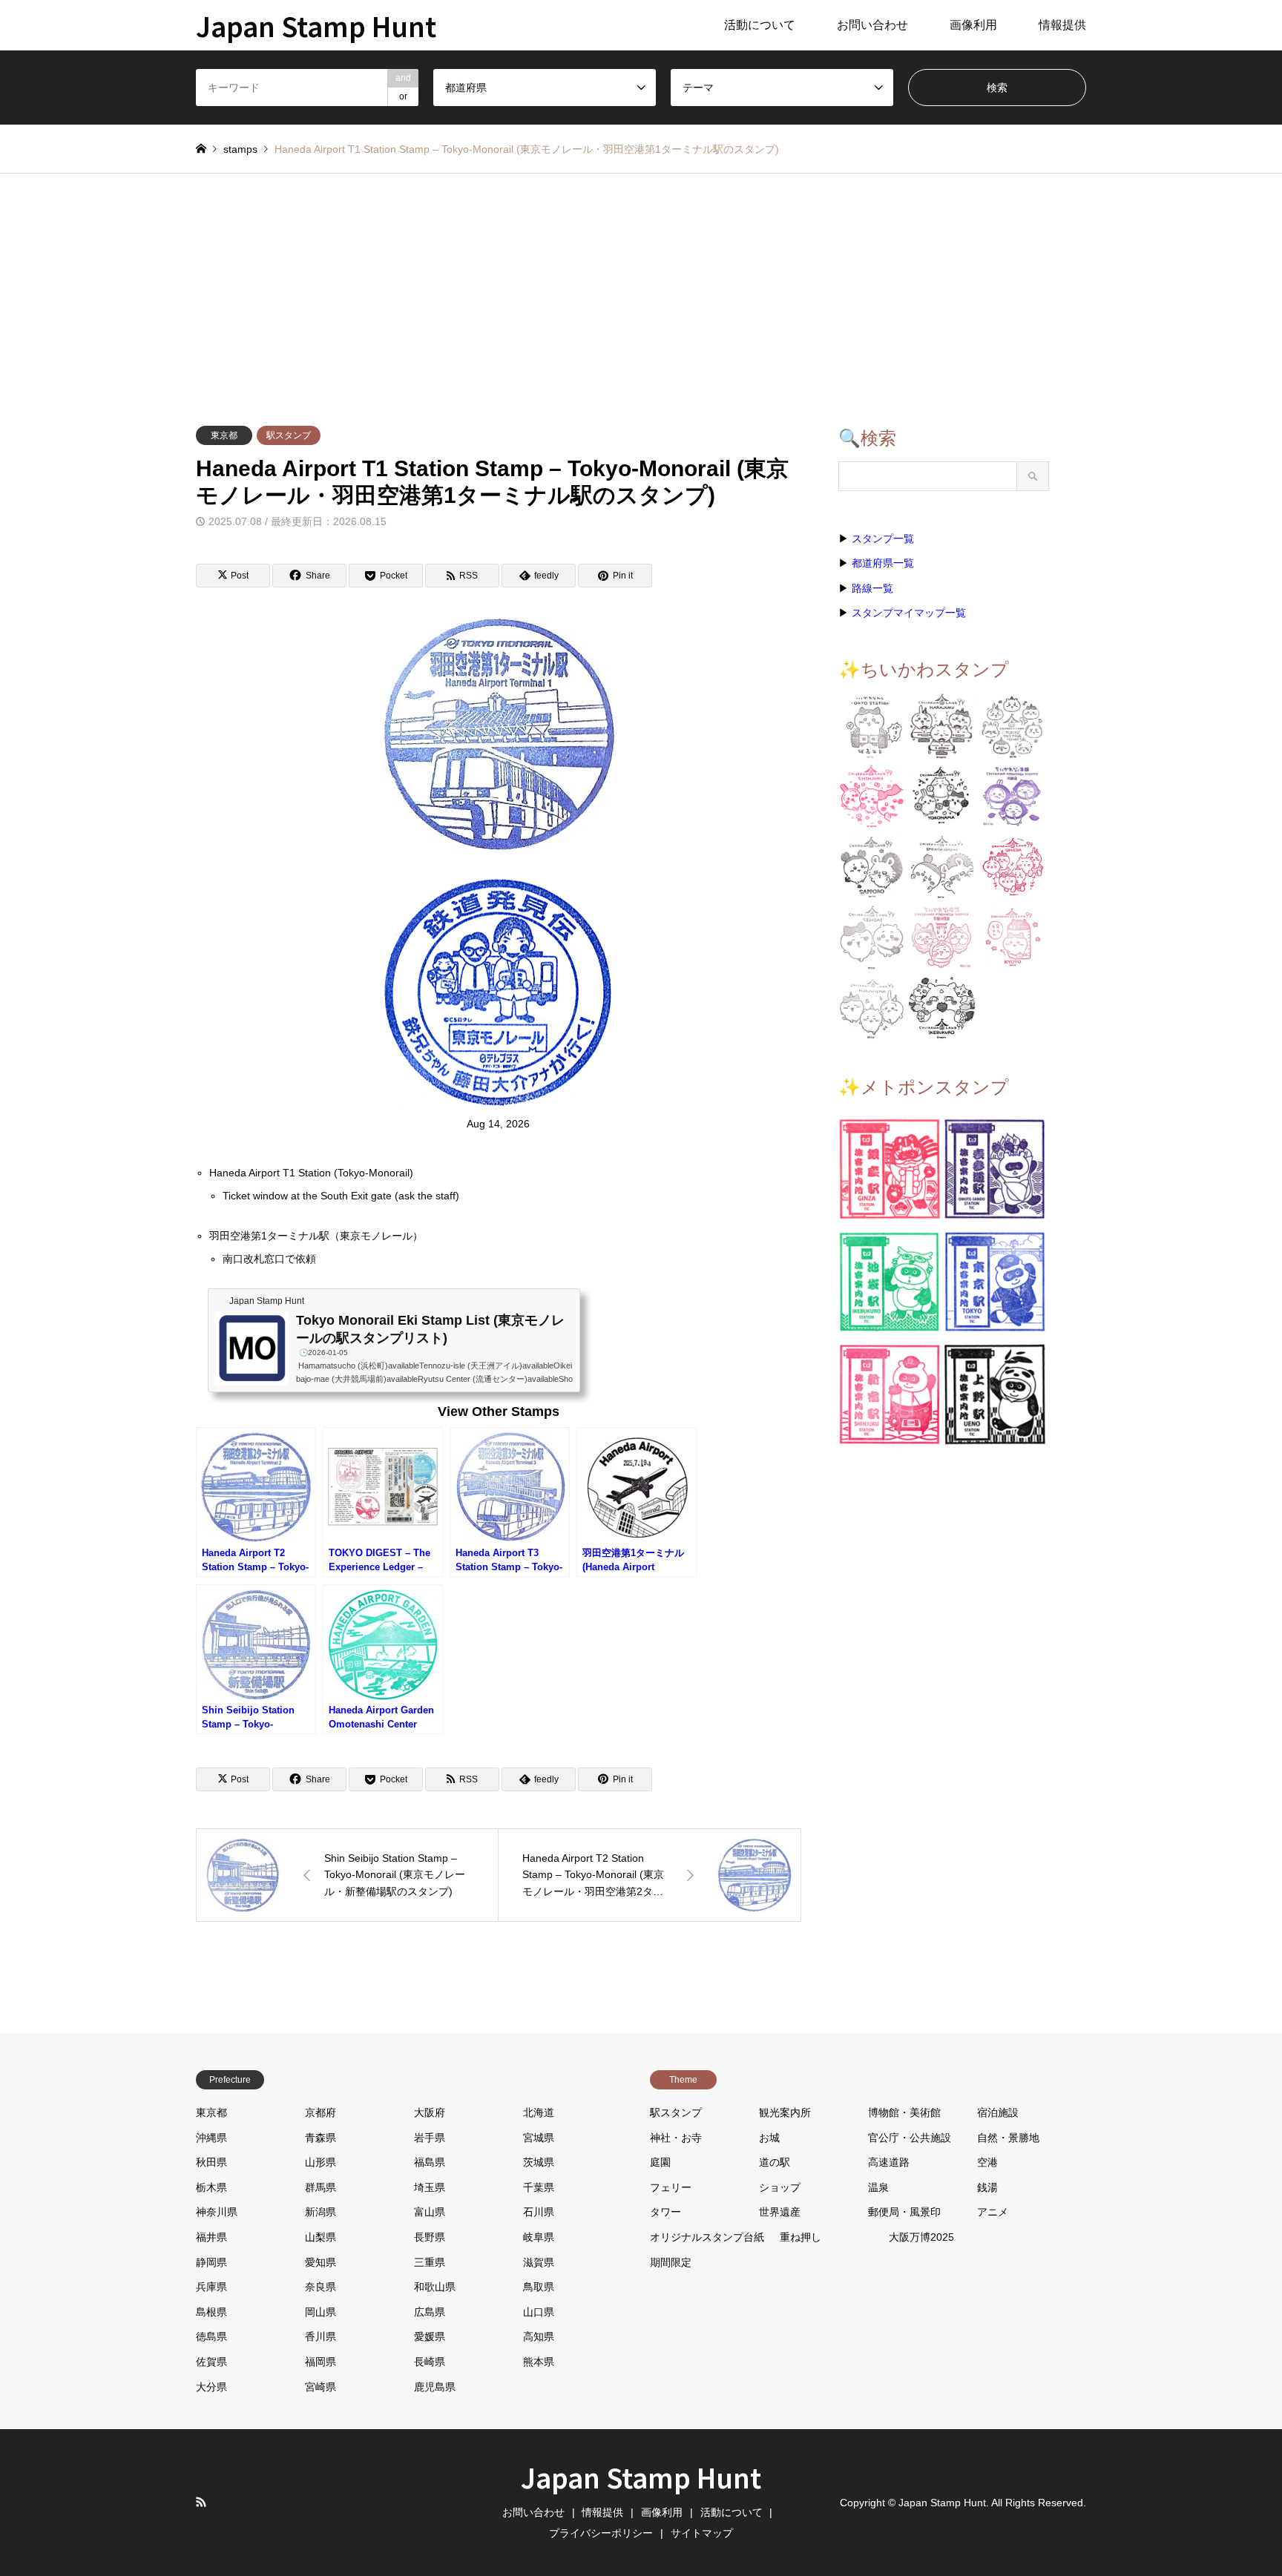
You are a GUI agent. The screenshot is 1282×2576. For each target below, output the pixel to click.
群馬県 (320, 2187)
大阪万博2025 (921, 2237)
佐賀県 (211, 2362)
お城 (769, 2138)
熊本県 (539, 2362)
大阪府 (430, 2112)
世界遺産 (780, 2212)
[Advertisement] (641, 285)
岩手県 (430, 2138)
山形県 (320, 2162)
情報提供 (1062, 25)
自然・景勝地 (1008, 2138)
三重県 (430, 2262)
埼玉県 (430, 2187)
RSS (201, 2502)
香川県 (320, 2336)
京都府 (320, 2112)
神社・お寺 (676, 2138)
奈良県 (320, 2287)
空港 (987, 2162)
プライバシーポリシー (601, 2533)
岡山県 (320, 2312)
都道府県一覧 (883, 563)
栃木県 (211, 2187)
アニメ (993, 2212)
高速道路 (889, 2162)
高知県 (539, 2336)
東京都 (224, 435)
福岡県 (320, 2362)
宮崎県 (320, 2387)
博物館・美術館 (904, 2112)
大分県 (211, 2387)
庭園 (660, 2162)
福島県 (430, 2162)
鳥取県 (539, 2287)
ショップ (780, 2187)
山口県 (539, 2312)
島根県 (211, 2312)
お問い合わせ (872, 25)
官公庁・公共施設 (910, 2138)
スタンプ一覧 (883, 538)
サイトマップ (702, 2533)
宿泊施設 (998, 2112)
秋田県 (211, 2162)
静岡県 (211, 2262)
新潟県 (320, 2212)
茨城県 (539, 2162)
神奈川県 (217, 2212)
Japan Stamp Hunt (641, 2477)
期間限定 (671, 2262)
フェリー (671, 2187)
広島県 (430, 2312)
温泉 (878, 2187)
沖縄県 (211, 2138)
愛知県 (320, 2262)
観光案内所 (785, 2112)
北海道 (539, 2112)
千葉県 (539, 2187)
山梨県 (320, 2237)
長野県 (430, 2237)
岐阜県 (539, 2237)
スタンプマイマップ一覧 (909, 613)
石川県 (539, 2212)
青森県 (320, 2138)
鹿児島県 (435, 2387)
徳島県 (211, 2336)
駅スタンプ (289, 435)
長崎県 (430, 2362)
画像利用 (973, 25)
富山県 (430, 2212)
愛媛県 (430, 2336)
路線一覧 (872, 588)
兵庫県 (211, 2287)
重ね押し (801, 2237)
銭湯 (987, 2187)
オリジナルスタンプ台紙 (707, 2237)
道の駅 (775, 2162)
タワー (665, 2212)
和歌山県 (435, 2287)
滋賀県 (539, 2262)
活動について (760, 25)
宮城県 (539, 2138)
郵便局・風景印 (904, 2212)
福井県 (211, 2237)
